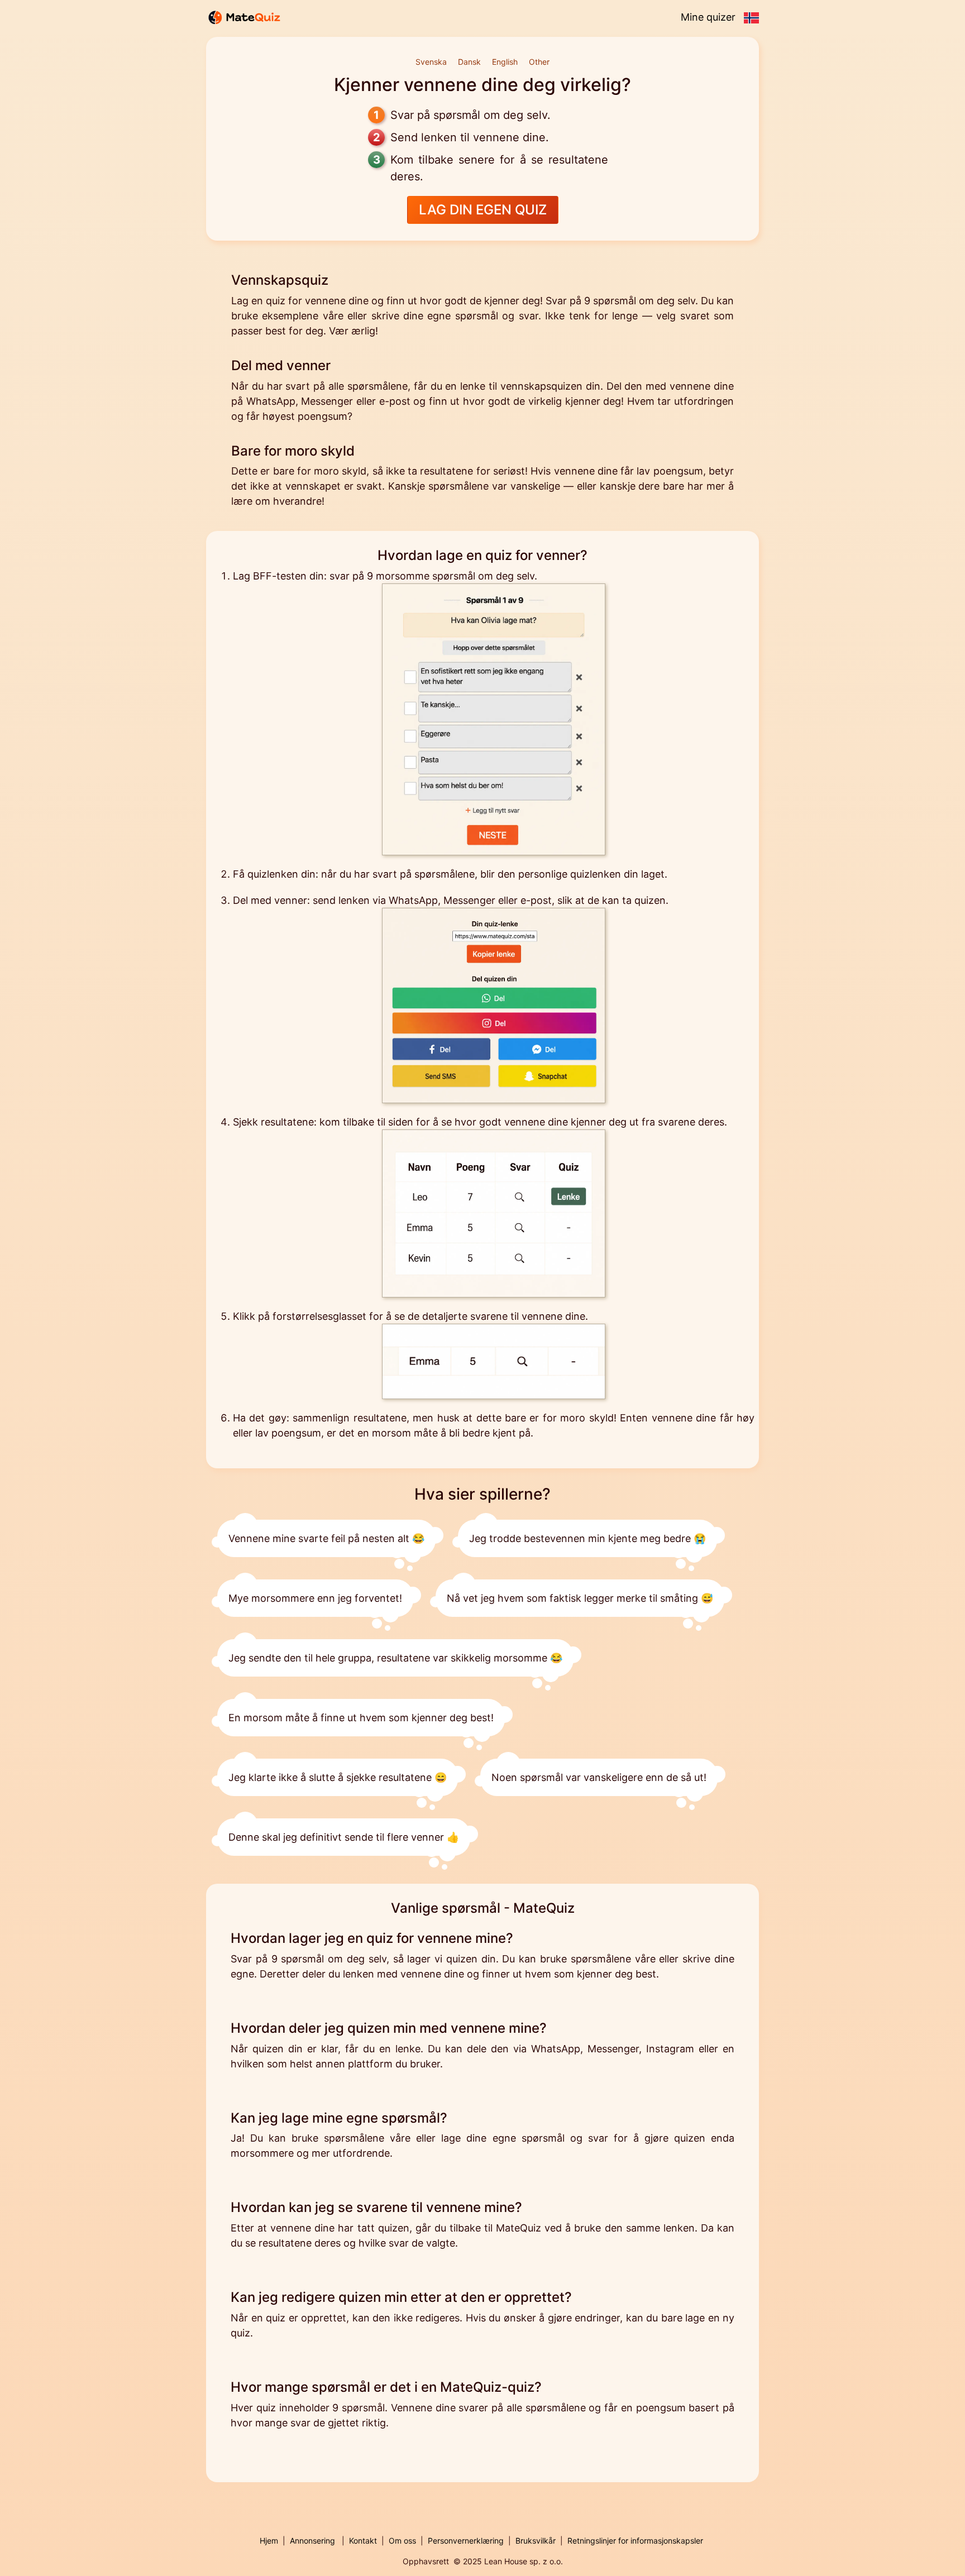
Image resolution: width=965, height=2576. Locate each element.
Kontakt (363, 2541)
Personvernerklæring (466, 2541)
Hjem (269, 2541)
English (505, 62)
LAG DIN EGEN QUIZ (483, 210)
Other (539, 62)
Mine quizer (708, 17)
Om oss (402, 2541)
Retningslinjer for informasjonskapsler (635, 2541)
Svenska (431, 62)
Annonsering (312, 2541)
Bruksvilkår (536, 2541)
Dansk (469, 62)
